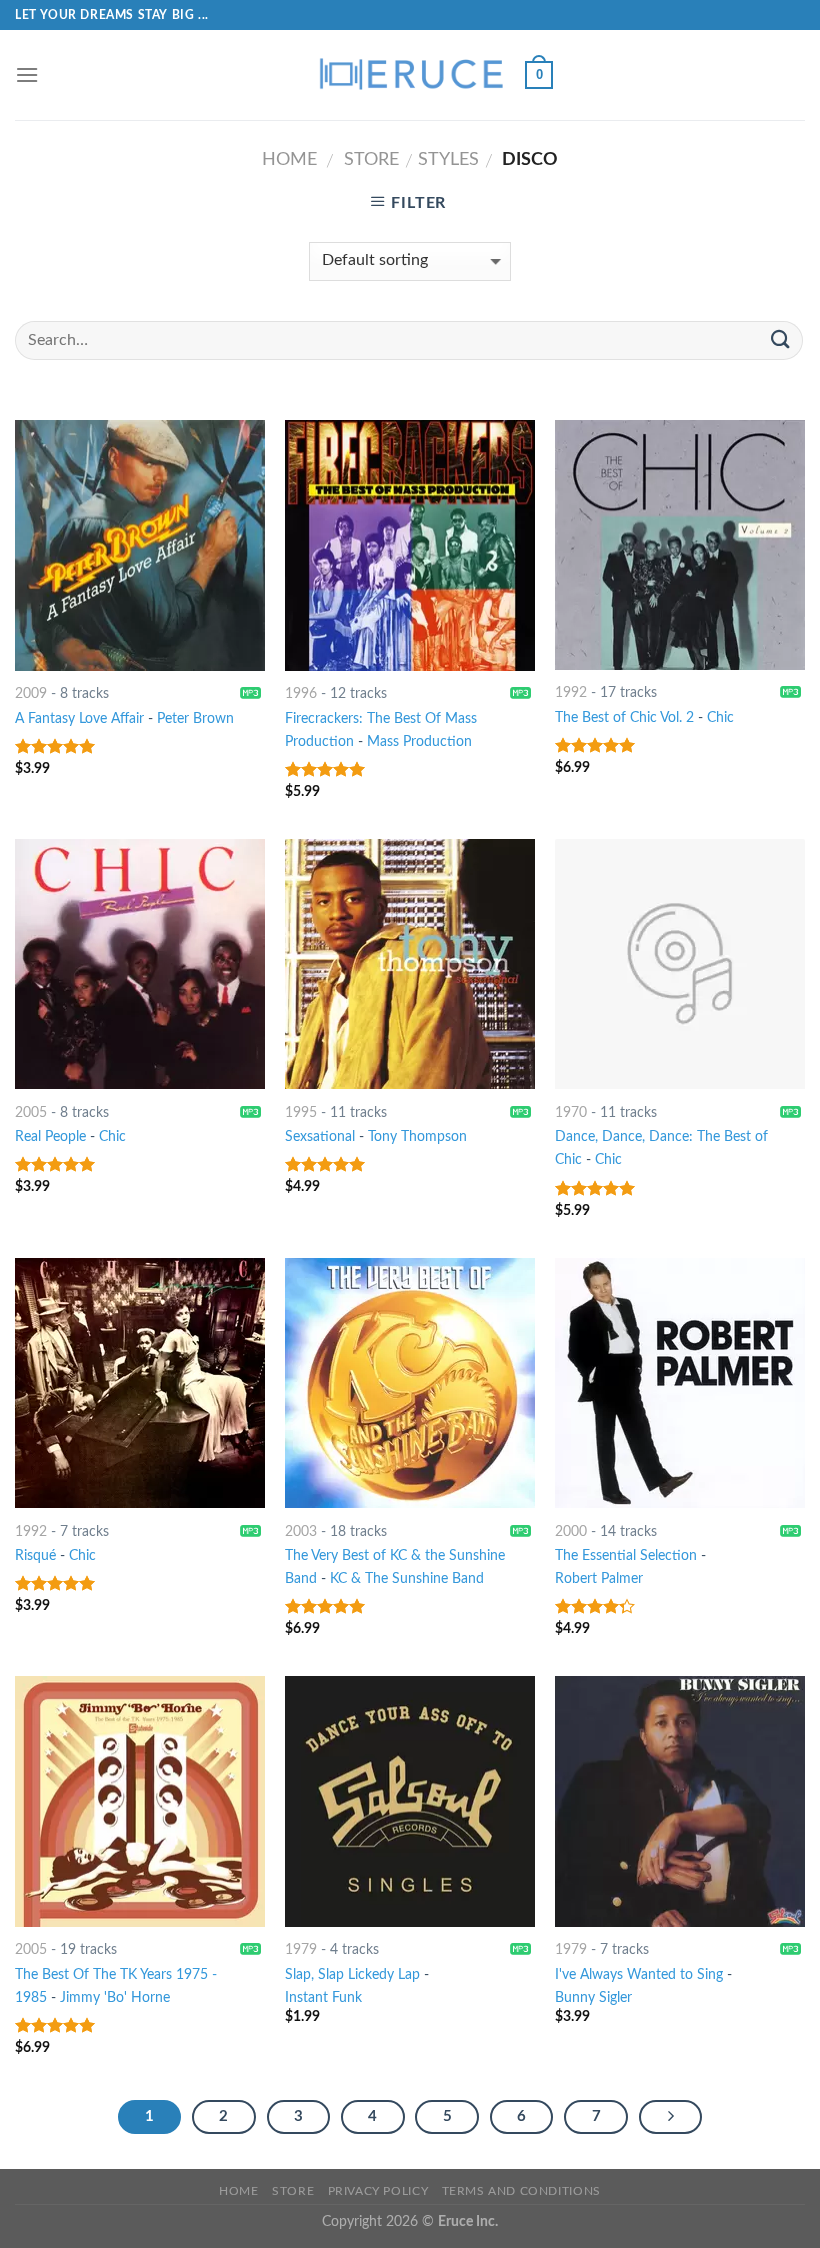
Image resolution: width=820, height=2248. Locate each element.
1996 (301, 693)
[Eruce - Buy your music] (410, 75)
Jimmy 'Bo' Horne (115, 1997)
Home (289, 159)
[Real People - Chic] (140, 964)
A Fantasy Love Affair (79, 718)
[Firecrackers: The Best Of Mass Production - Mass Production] (410, 545)
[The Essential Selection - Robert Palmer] (680, 1383)
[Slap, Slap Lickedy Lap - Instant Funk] (410, 1801)
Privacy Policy (378, 2191)
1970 (571, 1112)
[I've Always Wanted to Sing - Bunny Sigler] (680, 1801)
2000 (571, 1531)
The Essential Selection (626, 1555)
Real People (50, 1136)
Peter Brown (195, 718)
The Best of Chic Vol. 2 (624, 717)
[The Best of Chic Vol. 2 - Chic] (680, 544)
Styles (448, 159)
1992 (571, 692)
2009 (31, 693)
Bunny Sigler (593, 1997)
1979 (301, 1949)
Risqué (35, 1555)
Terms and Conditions (521, 2191)
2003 (301, 1531)
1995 (301, 1112)
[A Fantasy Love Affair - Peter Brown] (140, 545)
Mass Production (419, 741)
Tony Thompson (417, 1136)
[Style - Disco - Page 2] (671, 2117)
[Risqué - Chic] (140, 1383)
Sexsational (320, 1136)
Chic (720, 717)
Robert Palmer (599, 1578)
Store (371, 159)
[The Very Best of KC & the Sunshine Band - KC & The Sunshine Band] (410, 1383)
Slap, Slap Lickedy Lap (352, 1974)
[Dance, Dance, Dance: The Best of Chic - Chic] (680, 964)
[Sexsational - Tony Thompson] (410, 964)
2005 (31, 1112)
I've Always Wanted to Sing (639, 1974)
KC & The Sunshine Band (407, 1578)
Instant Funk (323, 1997)
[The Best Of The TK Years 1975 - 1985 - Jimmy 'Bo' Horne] (140, 1801)
